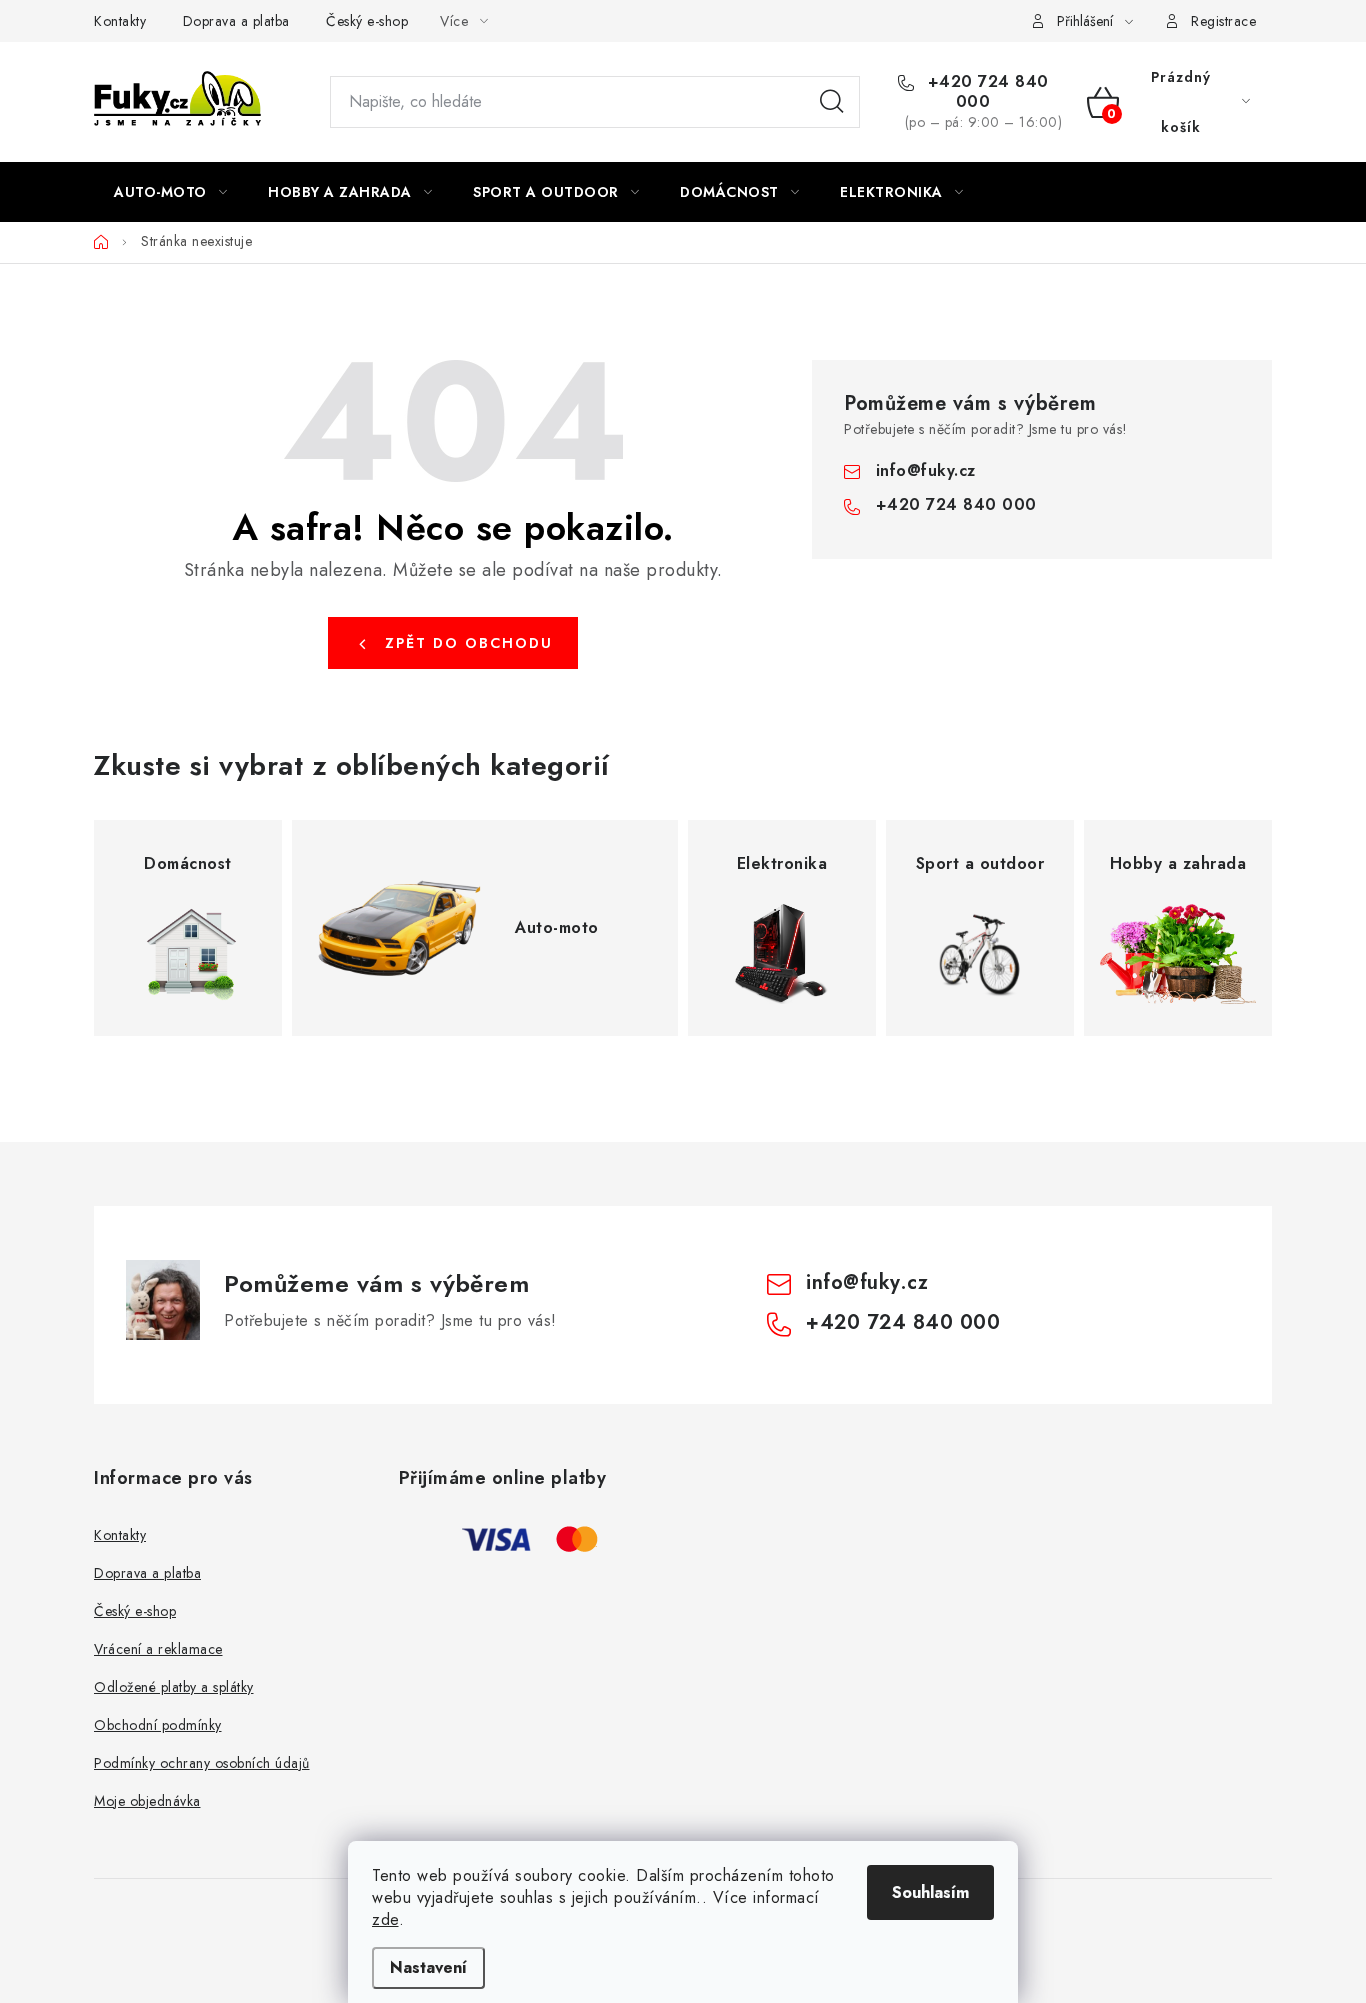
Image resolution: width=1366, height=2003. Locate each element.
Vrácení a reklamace (158, 1649)
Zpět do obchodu (469, 643)
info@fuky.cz (926, 470)
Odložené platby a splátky (174, 1687)
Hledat (832, 102)
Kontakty (120, 21)
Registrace (1223, 21)
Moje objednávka (147, 1801)
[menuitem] (170, 192)
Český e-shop (367, 21)
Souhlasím (930, 1892)
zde (385, 1919)
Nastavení (428, 1967)
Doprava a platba (236, 21)
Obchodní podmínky (158, 1725)
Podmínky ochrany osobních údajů (202, 1763)
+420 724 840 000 (985, 92)
